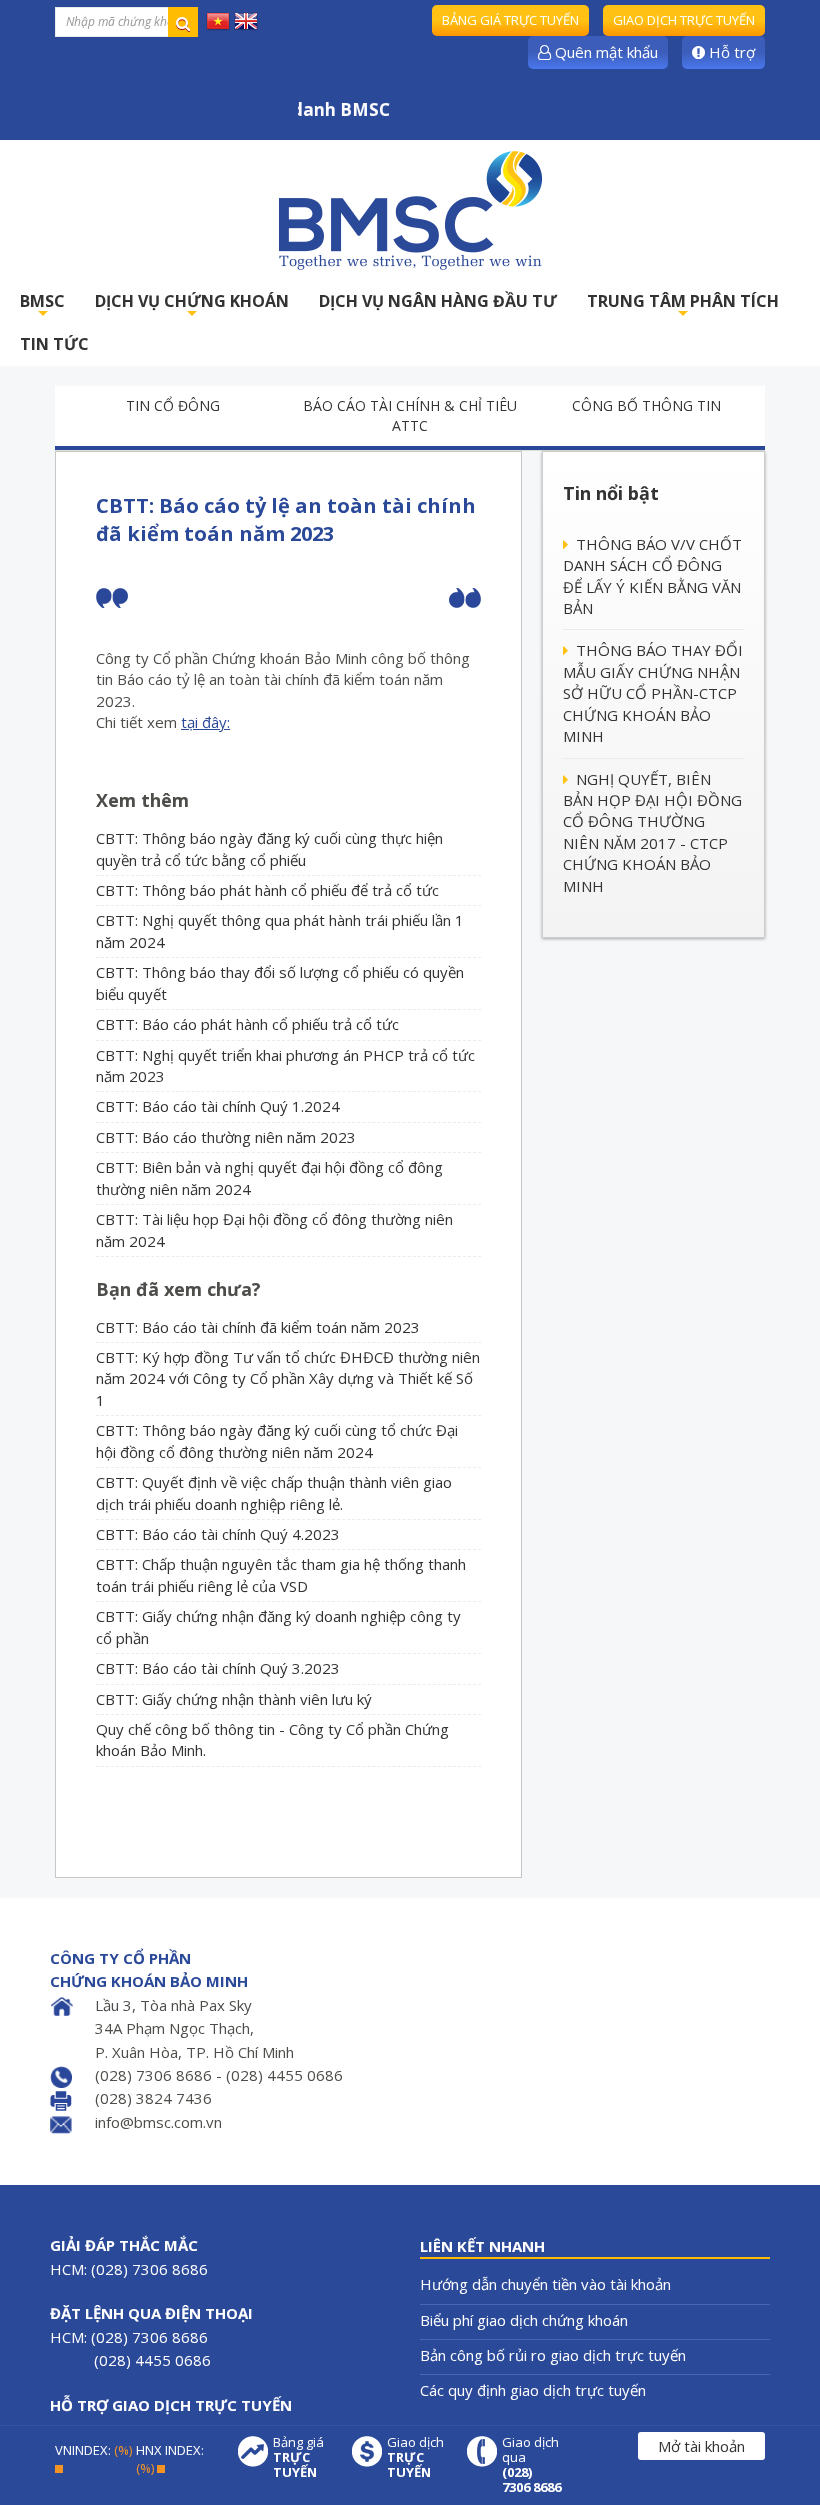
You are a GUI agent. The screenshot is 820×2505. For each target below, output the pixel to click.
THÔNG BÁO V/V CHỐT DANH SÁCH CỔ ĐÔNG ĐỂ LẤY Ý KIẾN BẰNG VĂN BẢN (652, 576)
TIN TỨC (54, 344)
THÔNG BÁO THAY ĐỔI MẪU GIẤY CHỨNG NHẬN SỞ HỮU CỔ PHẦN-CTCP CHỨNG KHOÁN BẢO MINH (653, 693)
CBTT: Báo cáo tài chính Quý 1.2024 (218, 1106)
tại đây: (205, 722)
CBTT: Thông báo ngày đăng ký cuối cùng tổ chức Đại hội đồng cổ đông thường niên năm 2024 (277, 1440)
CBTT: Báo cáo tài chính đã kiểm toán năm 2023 (258, 1327)
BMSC (42, 306)
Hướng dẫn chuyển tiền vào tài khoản (545, 2284)
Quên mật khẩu (604, 52)
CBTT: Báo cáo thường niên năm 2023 (226, 1137)
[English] (246, 20)
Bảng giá (298, 2457)
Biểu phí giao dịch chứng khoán (524, 2320)
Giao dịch (415, 2457)
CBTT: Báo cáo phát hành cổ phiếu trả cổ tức (247, 1024)
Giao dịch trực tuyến (684, 20)
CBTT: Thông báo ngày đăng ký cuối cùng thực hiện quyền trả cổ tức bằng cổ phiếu (269, 848)
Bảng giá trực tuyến (510, 20)
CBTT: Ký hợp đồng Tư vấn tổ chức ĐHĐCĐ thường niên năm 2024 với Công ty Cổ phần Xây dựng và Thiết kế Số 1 (288, 1378)
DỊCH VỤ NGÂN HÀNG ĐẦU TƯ (438, 301)
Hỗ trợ (730, 52)
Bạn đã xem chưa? (178, 1289)
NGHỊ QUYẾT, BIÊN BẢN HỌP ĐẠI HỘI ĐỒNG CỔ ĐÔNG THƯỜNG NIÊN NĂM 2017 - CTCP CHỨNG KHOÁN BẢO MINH (652, 832)
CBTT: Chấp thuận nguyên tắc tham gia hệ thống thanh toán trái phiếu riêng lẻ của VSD (281, 1574)
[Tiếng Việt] (218, 20)
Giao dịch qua (531, 2465)
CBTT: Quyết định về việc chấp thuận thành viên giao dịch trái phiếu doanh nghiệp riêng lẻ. (274, 1492)
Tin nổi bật (611, 493)
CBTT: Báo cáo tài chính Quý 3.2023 (218, 1668)
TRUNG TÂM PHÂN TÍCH (683, 306)
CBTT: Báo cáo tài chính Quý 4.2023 (218, 1534)
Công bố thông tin (646, 405)
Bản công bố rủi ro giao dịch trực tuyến (553, 2355)
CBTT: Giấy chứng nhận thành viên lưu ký (234, 1699)
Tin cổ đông (173, 405)
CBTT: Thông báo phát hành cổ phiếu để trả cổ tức (267, 890)
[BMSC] (410, 210)
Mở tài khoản (701, 2446)
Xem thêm (142, 800)
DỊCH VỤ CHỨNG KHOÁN (192, 306)
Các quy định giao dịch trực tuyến (533, 2390)
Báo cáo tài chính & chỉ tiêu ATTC (410, 415)
